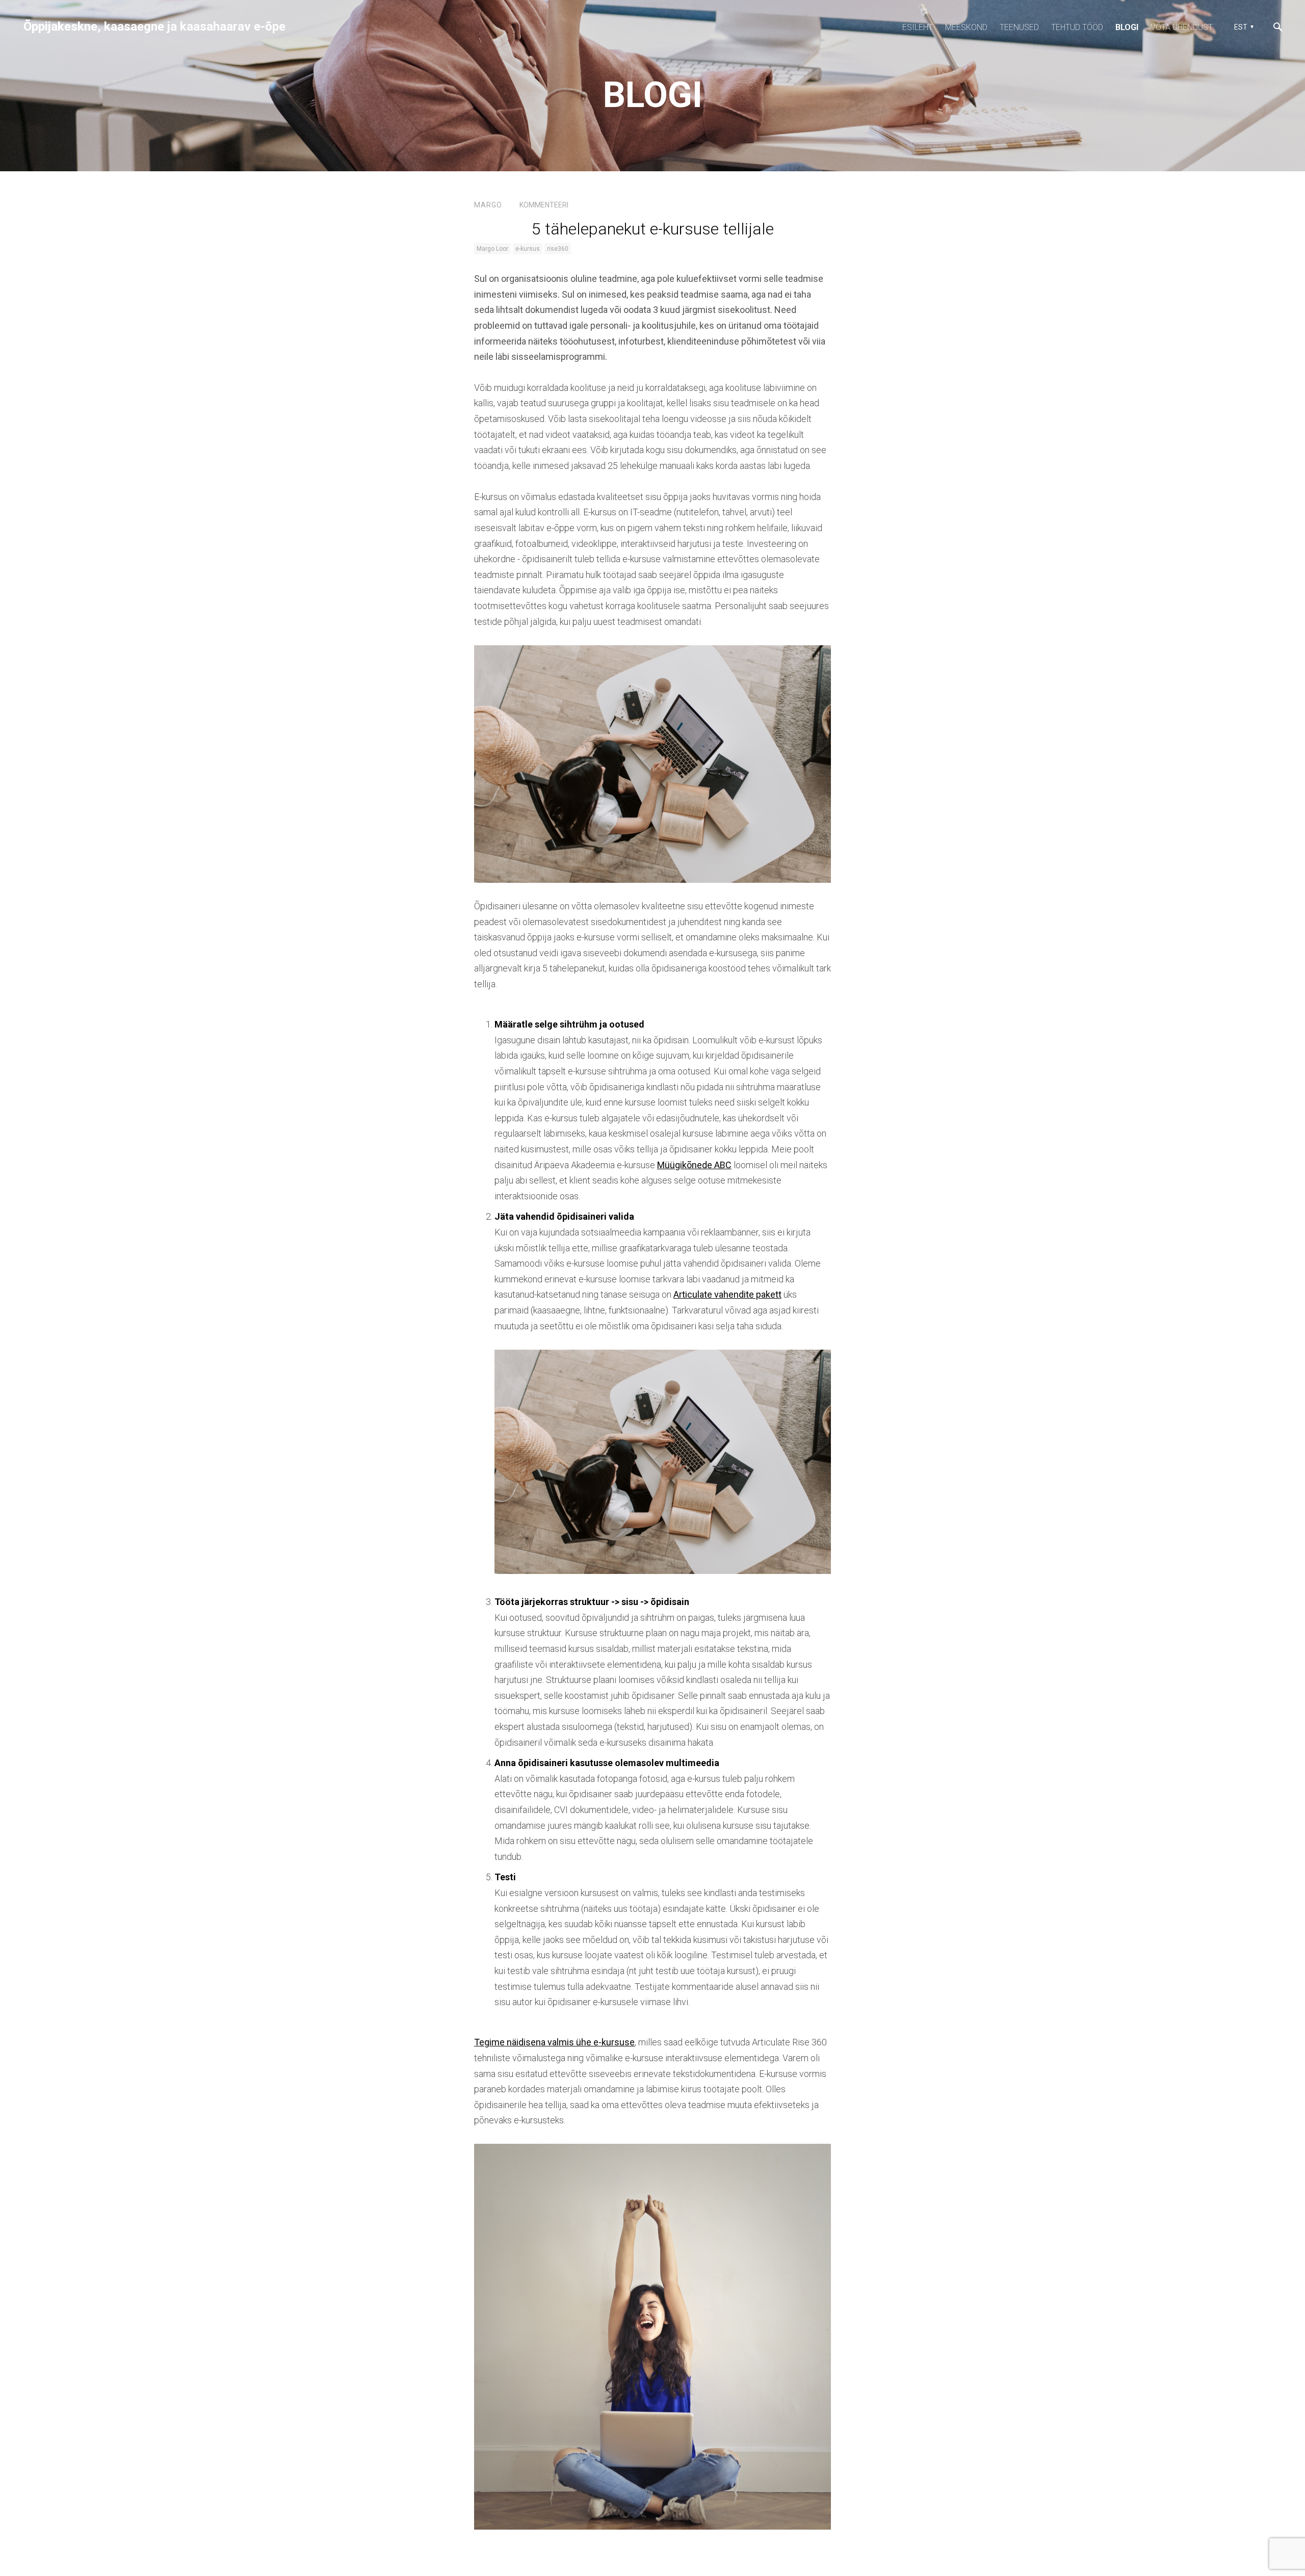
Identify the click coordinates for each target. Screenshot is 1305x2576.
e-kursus (528, 249)
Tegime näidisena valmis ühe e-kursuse (554, 2042)
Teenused (1019, 27)
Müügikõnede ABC (694, 1165)
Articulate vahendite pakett (727, 1294)
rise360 (558, 249)
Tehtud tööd (1077, 27)
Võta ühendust (1182, 27)
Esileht (918, 27)
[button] (1243, 27)
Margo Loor (492, 249)
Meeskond (966, 27)
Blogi (1127, 27)
